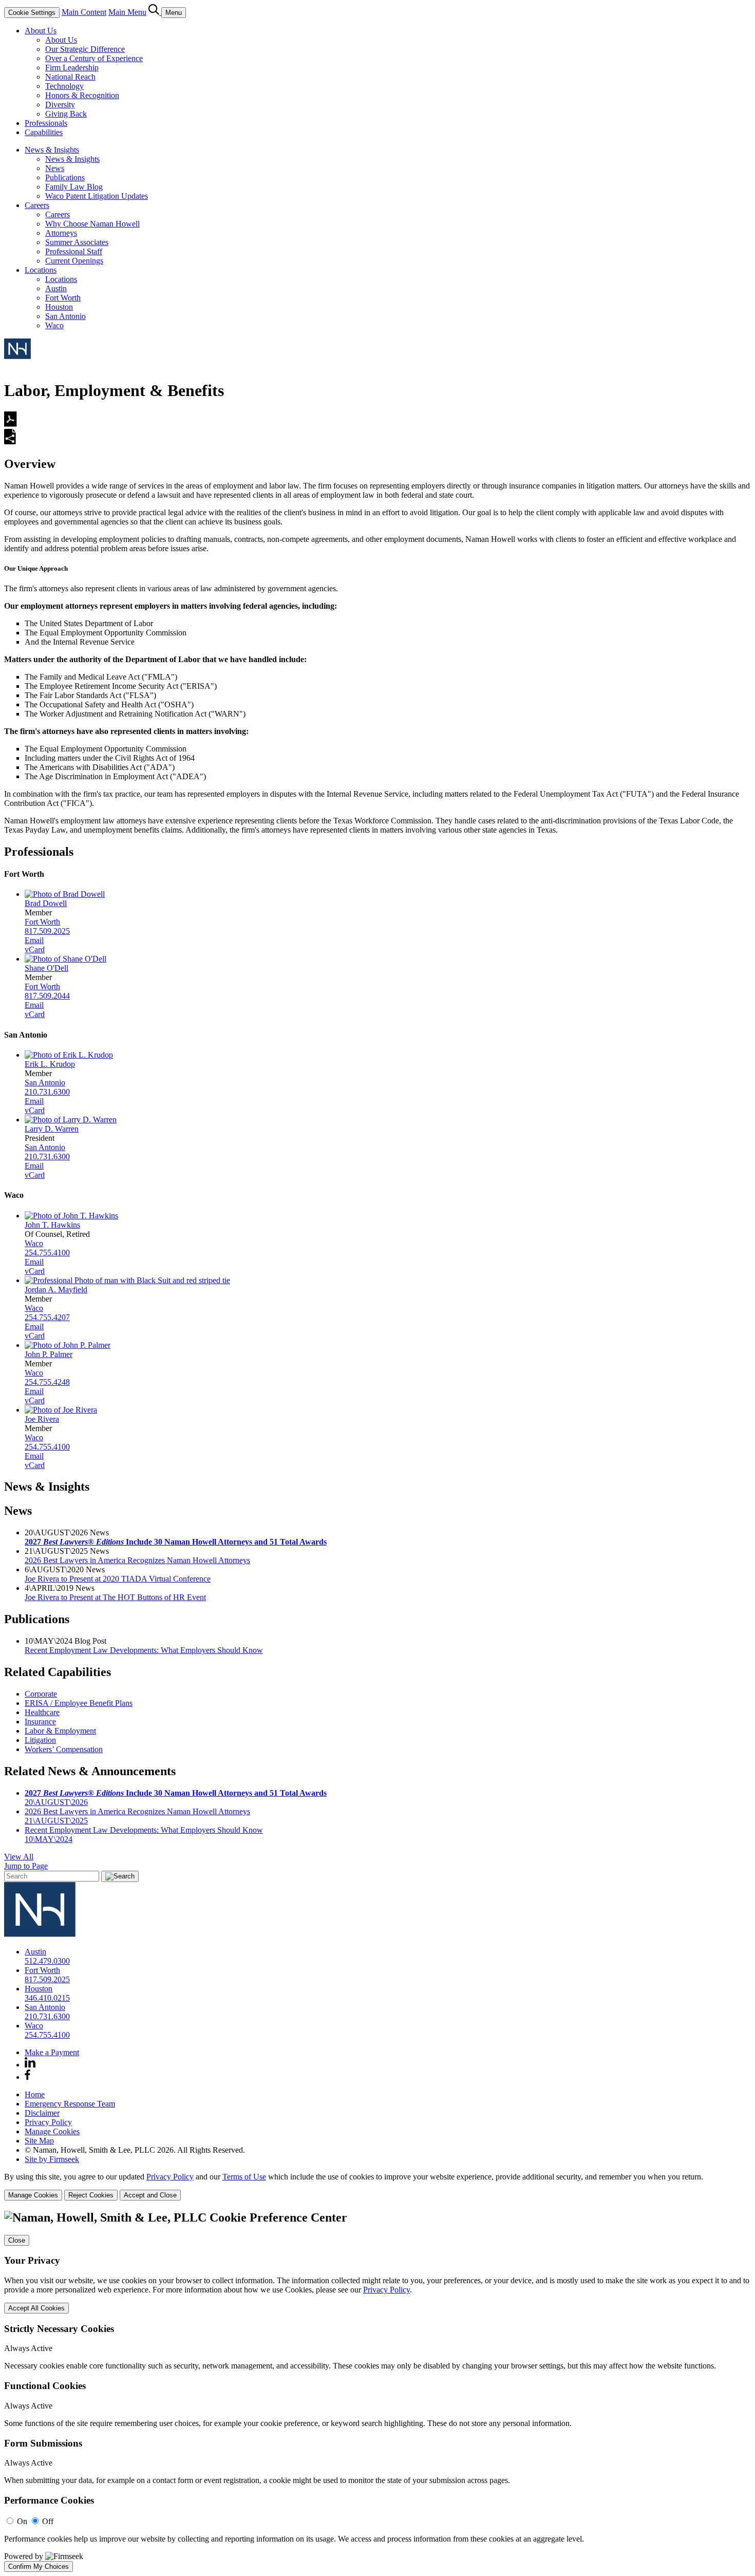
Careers (37, 205)
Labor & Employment (60, 1731)
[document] (377, 2391)
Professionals (46, 123)
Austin (56, 288)
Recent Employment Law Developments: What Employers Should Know (144, 1650)
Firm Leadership (72, 68)
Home (35, 2094)
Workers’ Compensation (64, 1749)
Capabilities (44, 132)
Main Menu (127, 12)
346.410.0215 (47, 1998)
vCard (35, 949)
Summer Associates (77, 242)
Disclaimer (42, 2113)
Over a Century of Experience (94, 58)
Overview (30, 464)
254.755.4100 (47, 1253)
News (55, 168)
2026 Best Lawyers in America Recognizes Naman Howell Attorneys (137, 1560)
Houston (59, 307)
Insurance (40, 1722)
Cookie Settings (32, 13)
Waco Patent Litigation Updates (97, 196)
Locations (41, 270)
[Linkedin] (30, 2065)
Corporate (41, 1694)
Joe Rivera (42, 1419)
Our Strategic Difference (85, 49)
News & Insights (52, 150)
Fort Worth (63, 298)
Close (17, 2240)
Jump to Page (26, 1866)
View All (19, 1857)
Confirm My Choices (39, 2566)
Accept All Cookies (36, 2308)
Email (34, 940)
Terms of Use (244, 2177)
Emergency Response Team (70, 2104)
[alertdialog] (377, 2391)
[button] (10, 442)
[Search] (155, 12)
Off (48, 2521)
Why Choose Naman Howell (92, 224)
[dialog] (377, 2186)
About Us (41, 31)
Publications (65, 177)
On (22, 2521)
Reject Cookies (91, 2195)
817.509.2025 (47, 931)
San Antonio (65, 316)
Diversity (60, 105)
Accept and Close (150, 2195)
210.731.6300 (47, 1092)
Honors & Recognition (82, 95)
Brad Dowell (46, 903)
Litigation (40, 1740)
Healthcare (42, 1712)
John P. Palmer (49, 1354)
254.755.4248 (47, 1382)
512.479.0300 (47, 1961)
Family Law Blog (74, 187)
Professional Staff (74, 251)
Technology (64, 86)
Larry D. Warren (52, 1129)
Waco (54, 325)
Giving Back (66, 114)
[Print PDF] (11, 424)
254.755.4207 (47, 1317)
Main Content (84, 12)
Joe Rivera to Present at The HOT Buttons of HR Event (115, 1597)
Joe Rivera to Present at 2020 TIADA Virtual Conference (118, 1579)
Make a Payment (52, 2052)
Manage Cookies (52, 2131)
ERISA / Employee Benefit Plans (79, 1703)
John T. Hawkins (52, 1225)
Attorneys (61, 233)
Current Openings (74, 261)
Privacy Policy (48, 2122)
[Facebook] (27, 2077)
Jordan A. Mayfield (56, 1290)
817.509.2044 (47, 996)
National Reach (70, 77)
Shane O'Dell (46, 968)
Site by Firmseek (52, 2159)
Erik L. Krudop (50, 1064)
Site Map (39, 2141)
